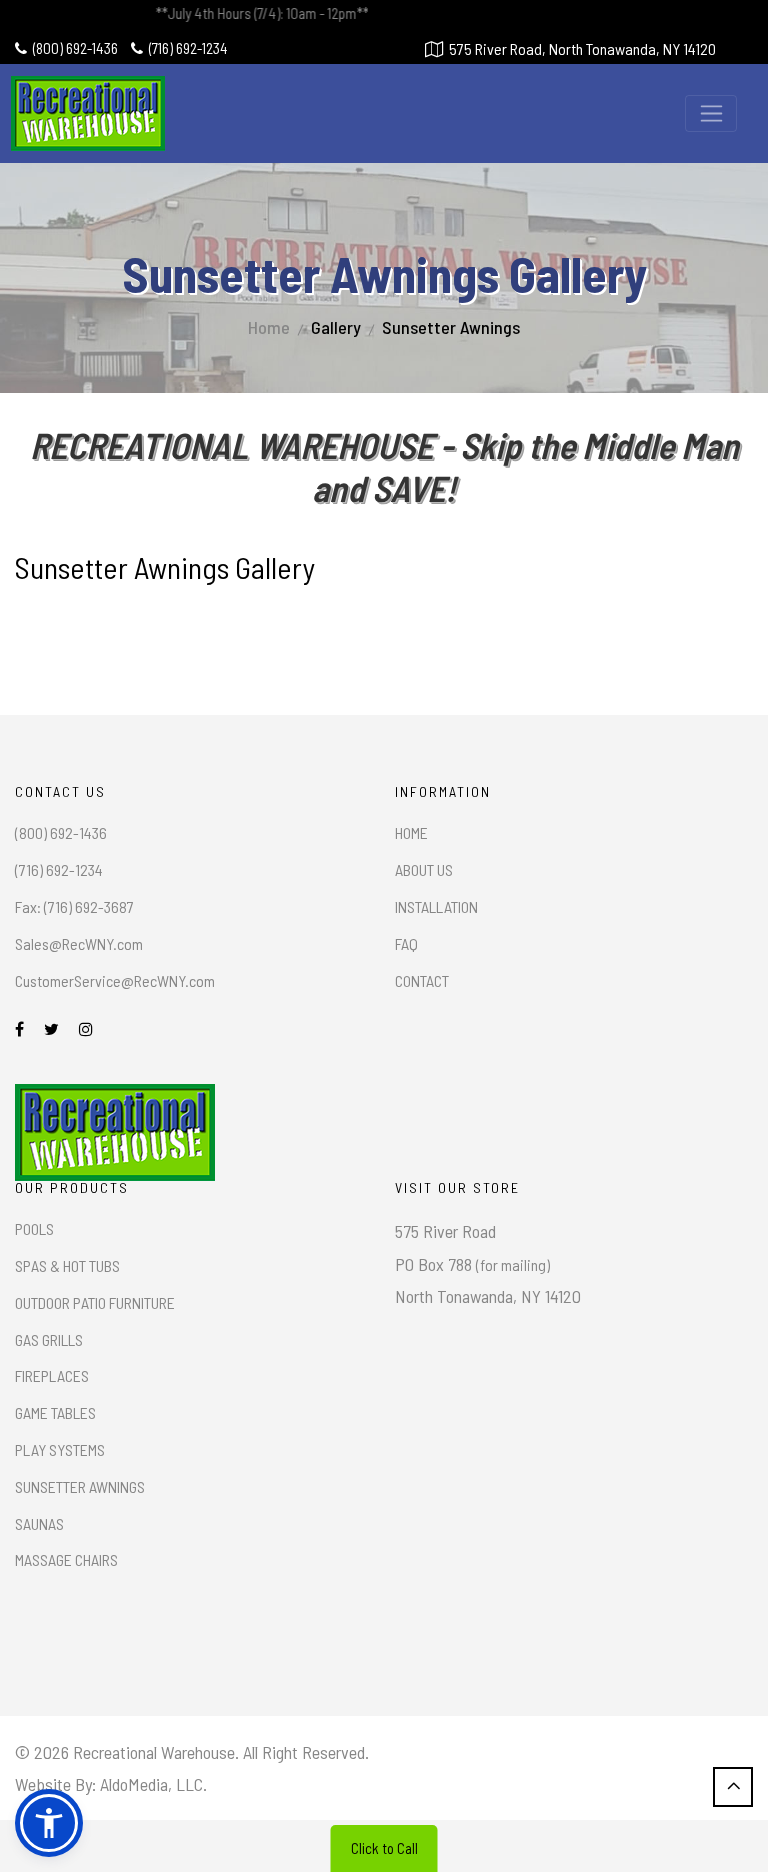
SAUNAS (39, 1523)
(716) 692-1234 (188, 48)
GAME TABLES (55, 1412)
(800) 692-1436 (75, 48)
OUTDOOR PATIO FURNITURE (95, 1302)
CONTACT (422, 980)
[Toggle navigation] (711, 113)
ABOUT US (424, 869)
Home (269, 327)
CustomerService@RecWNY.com (115, 980)
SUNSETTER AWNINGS (80, 1486)
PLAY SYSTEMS (60, 1449)
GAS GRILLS (49, 1339)
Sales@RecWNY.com (79, 943)
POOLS (34, 1228)
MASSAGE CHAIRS (66, 1559)
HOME (411, 832)
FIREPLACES (52, 1375)
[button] (49, 1823)
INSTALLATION (436, 906)
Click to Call (384, 1848)
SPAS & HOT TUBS (67, 1265)
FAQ (406, 943)
